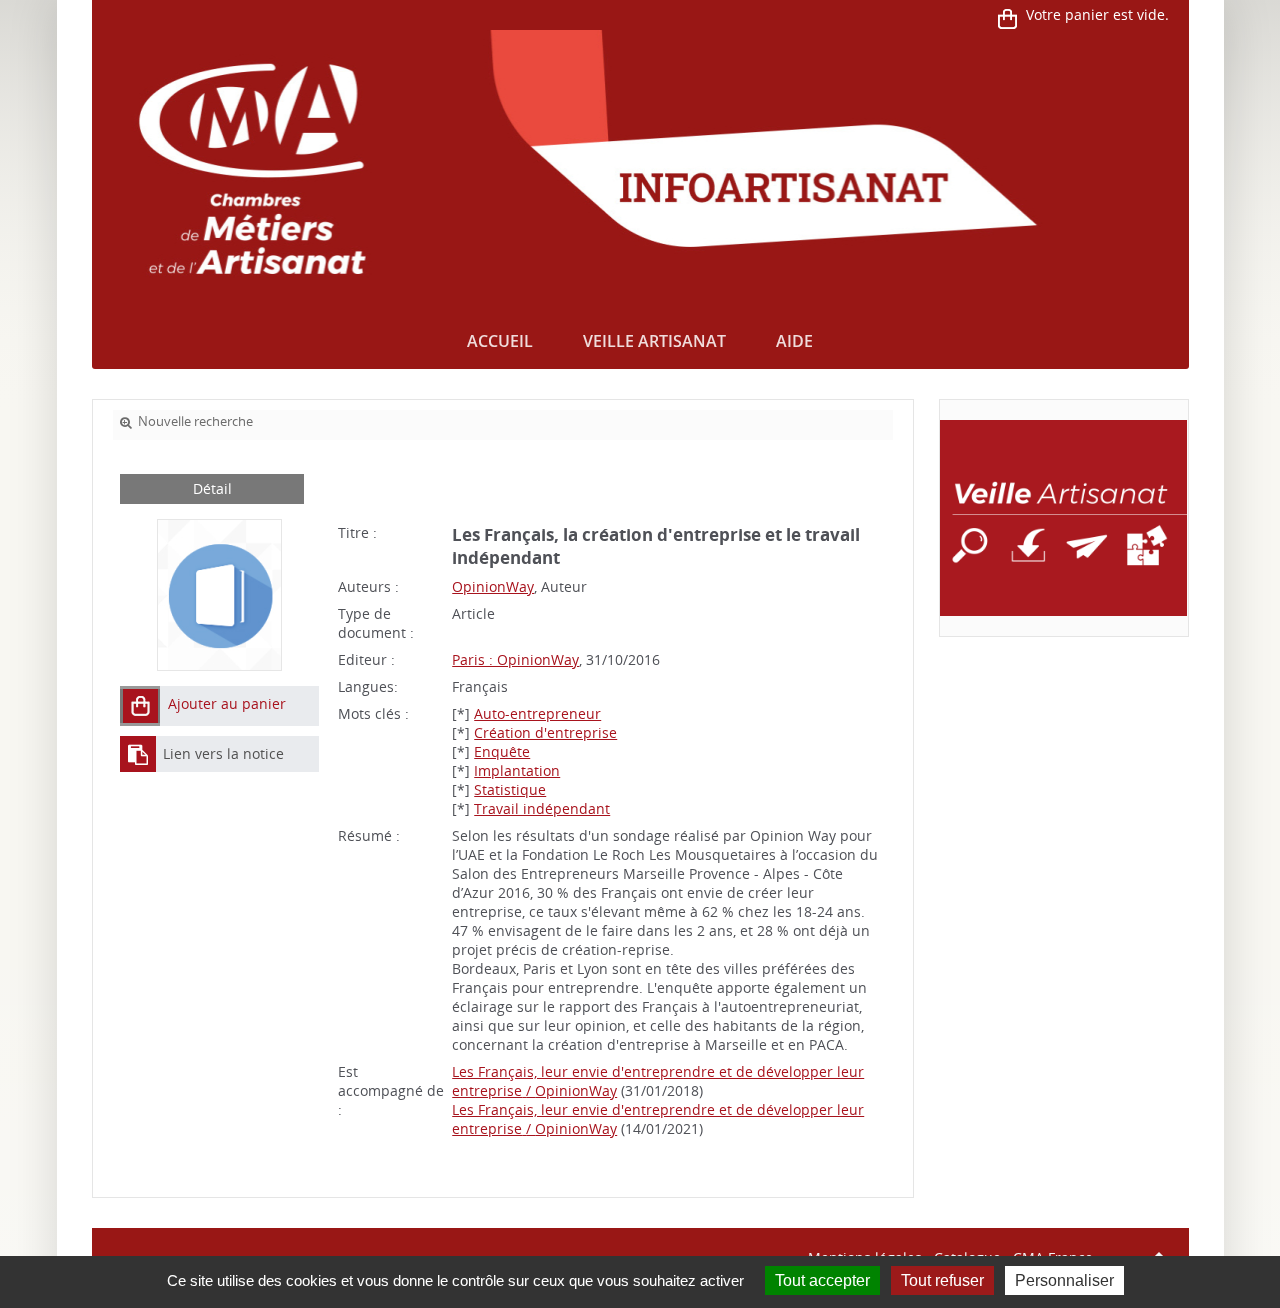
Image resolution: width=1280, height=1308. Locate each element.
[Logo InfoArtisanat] (1063, 518)
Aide (794, 341)
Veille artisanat (654, 341)
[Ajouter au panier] (140, 706)
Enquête (502, 751)
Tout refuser (942, 1280)
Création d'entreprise (545, 732)
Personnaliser (1064, 1280)
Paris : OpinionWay (515, 659)
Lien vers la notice (223, 753)
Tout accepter (822, 1280)
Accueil (500, 341)
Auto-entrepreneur (537, 713)
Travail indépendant (542, 808)
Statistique (510, 789)
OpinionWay (493, 586)
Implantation (517, 770)
